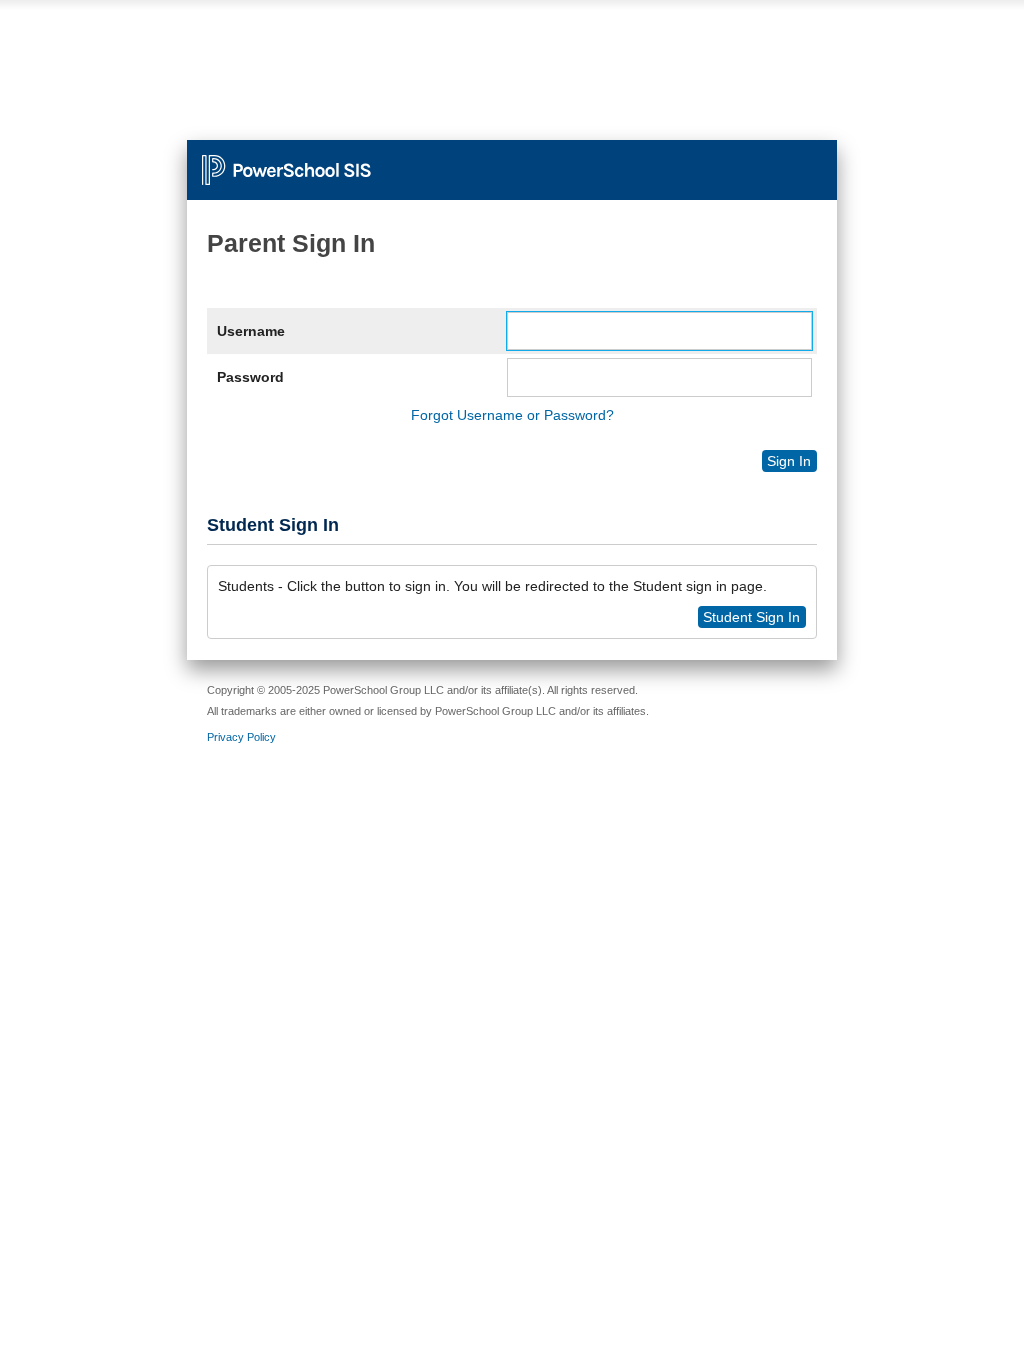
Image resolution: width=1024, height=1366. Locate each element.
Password (250, 377)
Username (251, 331)
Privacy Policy (241, 737)
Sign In (789, 461)
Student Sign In (751, 617)
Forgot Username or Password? (512, 415)
